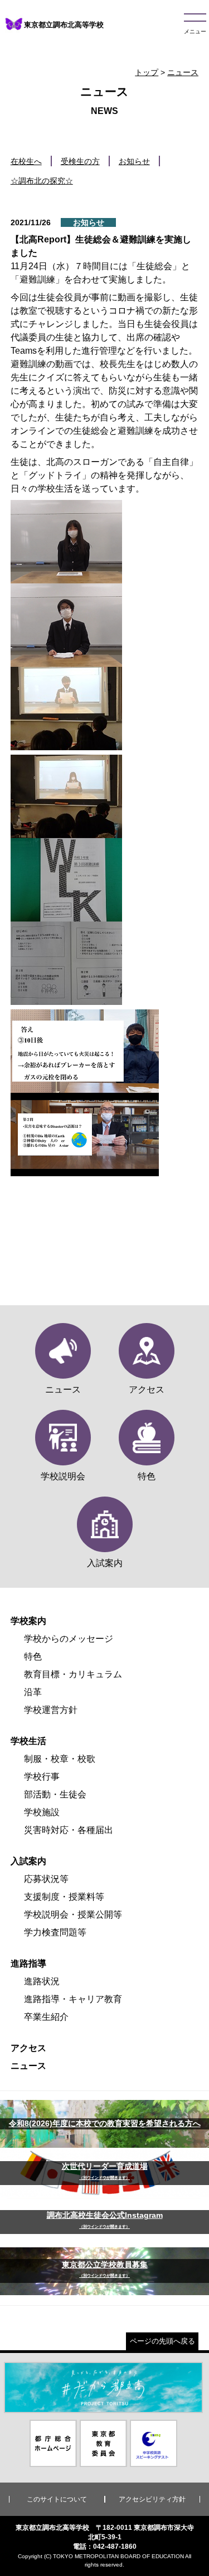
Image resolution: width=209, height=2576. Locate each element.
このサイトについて (57, 2499)
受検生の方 (80, 161)
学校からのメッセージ (69, 1639)
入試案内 (28, 1861)
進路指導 (28, 1963)
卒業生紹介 (46, 2017)
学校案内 (28, 1621)
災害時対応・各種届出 (69, 1830)
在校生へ (26, 161)
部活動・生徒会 (55, 1794)
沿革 (33, 1692)
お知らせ (134, 161)
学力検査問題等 (55, 1932)
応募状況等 (46, 1879)
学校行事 (42, 1777)
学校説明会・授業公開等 (73, 1914)
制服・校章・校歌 (60, 1759)
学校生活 (28, 1741)
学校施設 (42, 1812)
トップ (147, 72)
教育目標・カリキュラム (73, 1674)
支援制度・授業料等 (64, 1897)
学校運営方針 (51, 1710)
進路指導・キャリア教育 (73, 1999)
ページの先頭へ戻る (162, 2341)
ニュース (183, 72)
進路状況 (42, 1981)
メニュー (195, 31)
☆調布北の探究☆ (42, 181)
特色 (33, 1656)
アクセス (28, 2048)
